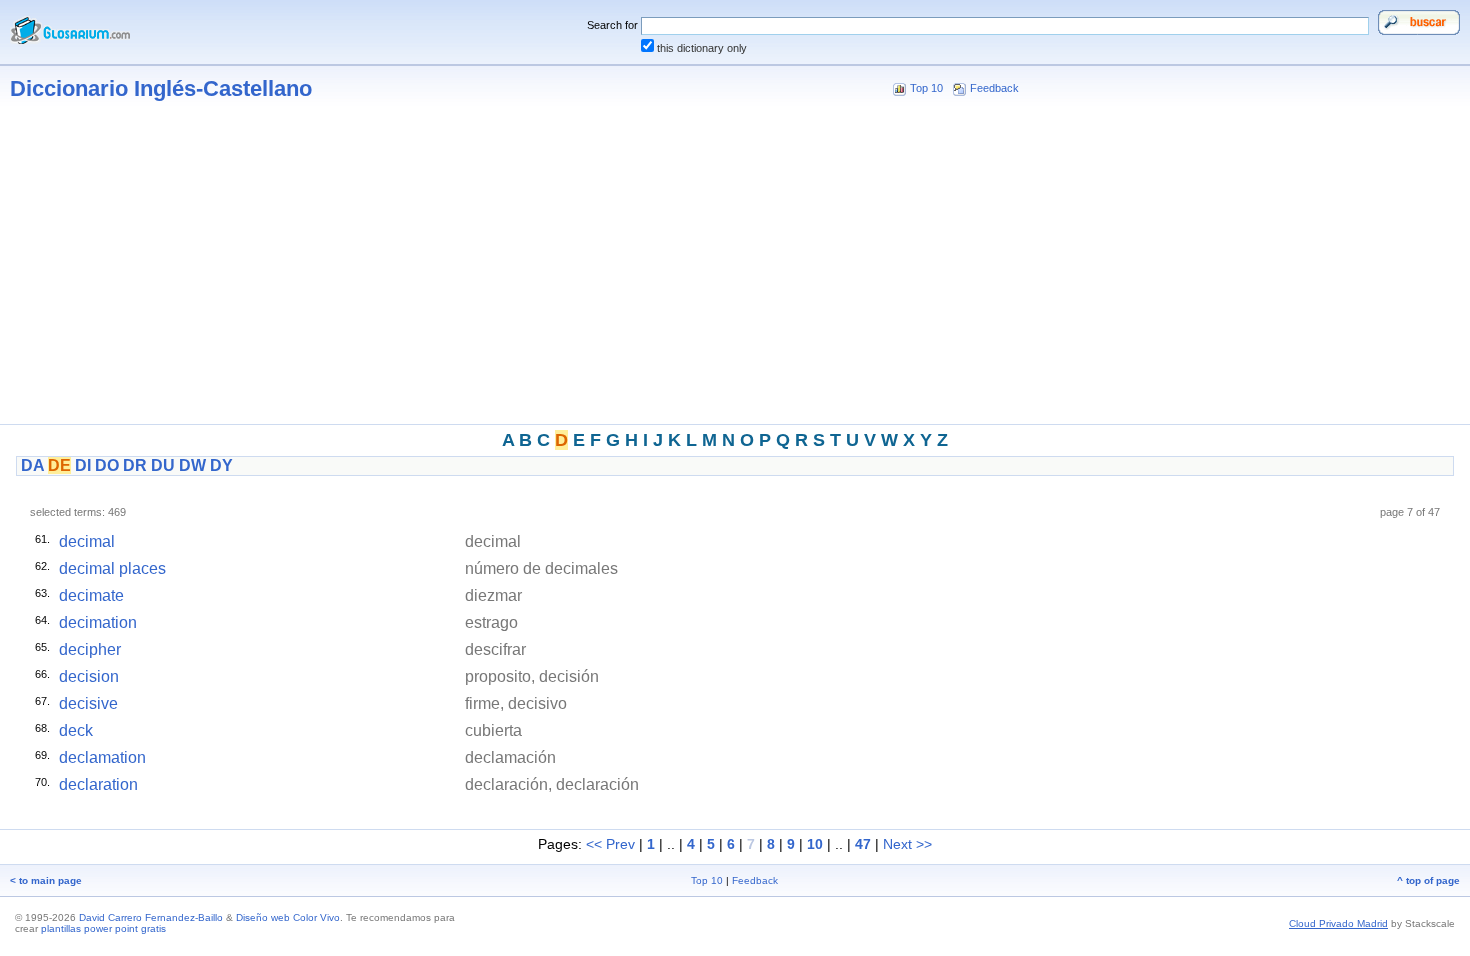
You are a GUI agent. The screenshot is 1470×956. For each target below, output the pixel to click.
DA (32, 465)
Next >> (907, 844)
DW (192, 465)
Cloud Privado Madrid (1338, 923)
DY (221, 465)
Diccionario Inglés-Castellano (161, 88)
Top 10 (926, 88)
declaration (98, 784)
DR (135, 465)
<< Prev (610, 844)
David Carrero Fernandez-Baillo (151, 917)
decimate (91, 595)
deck (76, 730)
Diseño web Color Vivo (288, 917)
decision (89, 676)
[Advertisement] (735, 268)
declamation (102, 757)
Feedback (994, 88)
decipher (90, 649)
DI (83, 465)
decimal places (112, 568)
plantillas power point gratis (103, 928)
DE (59, 465)
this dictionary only (702, 48)
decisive (88, 703)
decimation (98, 622)
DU (163, 465)
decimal (87, 541)
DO (107, 465)
